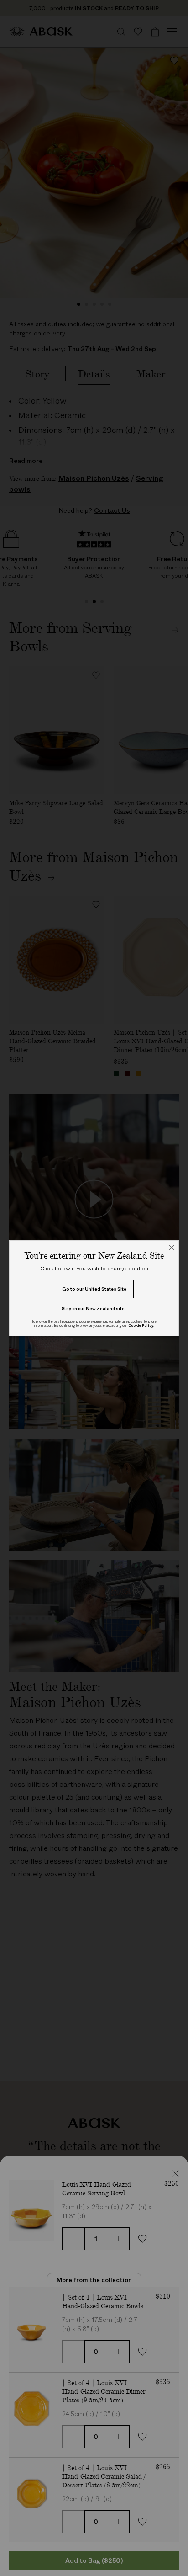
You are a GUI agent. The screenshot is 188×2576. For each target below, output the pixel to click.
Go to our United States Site (94, 1289)
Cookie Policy (141, 1325)
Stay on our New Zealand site (93, 1309)
